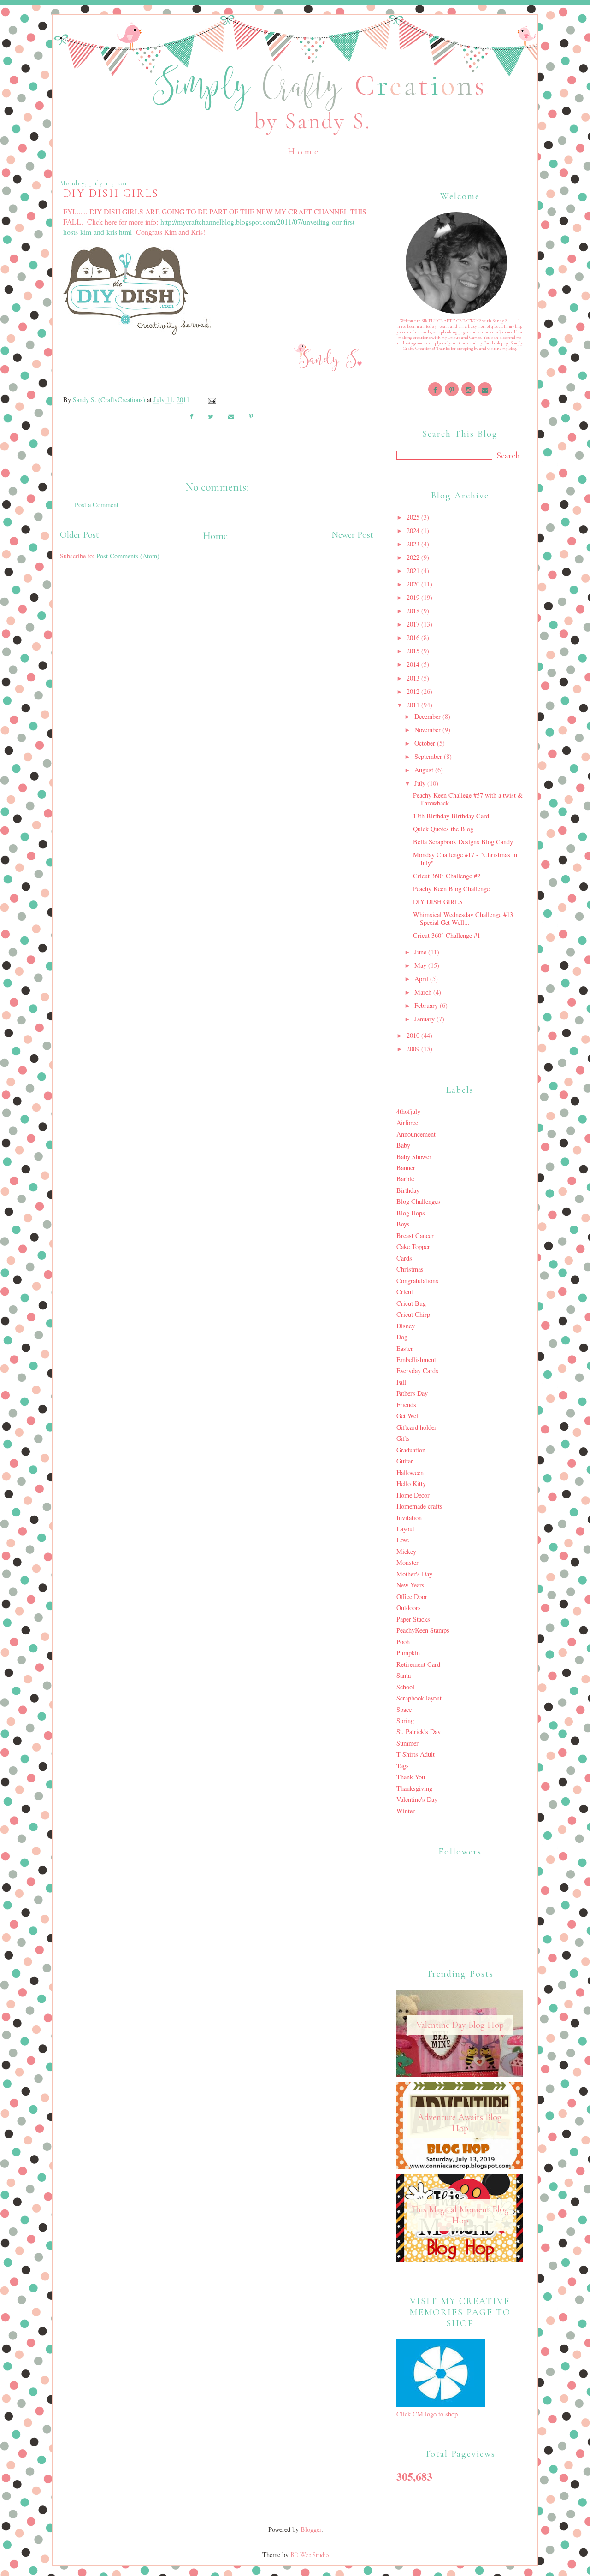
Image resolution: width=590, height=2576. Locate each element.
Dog (402, 1337)
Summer (407, 1743)
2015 (414, 651)
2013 (414, 678)
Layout (405, 1529)
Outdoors (409, 1608)
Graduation (411, 1450)
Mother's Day (414, 1574)
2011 (414, 705)
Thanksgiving (414, 1788)
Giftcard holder (416, 1427)
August (425, 770)
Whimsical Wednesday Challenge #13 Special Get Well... (463, 918)
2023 (414, 544)
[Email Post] (211, 400)
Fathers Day (412, 1393)
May (421, 965)
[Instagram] (468, 389)
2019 (414, 597)
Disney (406, 1326)
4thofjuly (408, 1111)
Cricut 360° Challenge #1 (447, 935)
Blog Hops (411, 1213)
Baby (403, 1145)
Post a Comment (97, 505)
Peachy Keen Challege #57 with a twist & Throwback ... (468, 799)
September (429, 756)
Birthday (408, 1190)
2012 (414, 691)
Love (403, 1540)
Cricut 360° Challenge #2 (447, 876)
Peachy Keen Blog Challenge (451, 889)
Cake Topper (413, 1247)
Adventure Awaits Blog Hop (460, 2123)
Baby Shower (414, 1157)
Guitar (405, 1461)
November (428, 730)
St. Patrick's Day (419, 1732)
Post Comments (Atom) (128, 556)
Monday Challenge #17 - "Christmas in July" (465, 859)
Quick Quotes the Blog (443, 829)
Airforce (407, 1122)
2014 (414, 664)
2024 (414, 530)
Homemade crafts (419, 1506)
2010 (414, 1035)
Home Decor (413, 1495)
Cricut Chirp (413, 1314)
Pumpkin (408, 1653)
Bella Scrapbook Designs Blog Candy (463, 842)
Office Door (412, 1596)
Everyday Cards (417, 1371)
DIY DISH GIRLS (438, 902)
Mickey (406, 1551)
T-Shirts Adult (416, 1754)
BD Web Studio (310, 2555)
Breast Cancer (415, 1235)
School (405, 1687)
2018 (414, 611)
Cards (404, 1258)
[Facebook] (435, 389)
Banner (406, 1168)
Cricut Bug (411, 1303)
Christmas (410, 1269)
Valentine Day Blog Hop (460, 2025)
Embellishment (416, 1359)
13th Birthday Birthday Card (451, 816)
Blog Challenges (418, 1201)
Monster (407, 1562)
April (422, 979)
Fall (401, 1382)
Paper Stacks (413, 1619)
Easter (405, 1348)
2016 (414, 637)
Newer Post (352, 535)
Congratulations (417, 1281)
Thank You (411, 1777)
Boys (403, 1224)
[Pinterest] (452, 389)
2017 (414, 624)
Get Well (408, 1416)
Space (404, 1709)
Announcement (416, 1134)
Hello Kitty (411, 1483)
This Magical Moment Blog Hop (460, 2215)
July (421, 783)
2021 (414, 571)
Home (304, 152)
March (424, 992)
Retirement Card (418, 1664)
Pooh (403, 1642)
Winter (406, 1811)
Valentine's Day (417, 1799)
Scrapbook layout (419, 1698)
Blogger (311, 2529)
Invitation (409, 1518)
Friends (406, 1405)
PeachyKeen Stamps (423, 1630)
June (421, 952)
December (428, 716)
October (426, 743)
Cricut (405, 1292)
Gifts (403, 1438)
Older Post (80, 535)
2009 (414, 1049)
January (425, 1019)
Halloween (410, 1472)
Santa (404, 1675)
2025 (414, 517)
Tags (403, 1766)
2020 (414, 584)
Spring (405, 1720)
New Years (410, 1585)
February (427, 1005)
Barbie (405, 1179)
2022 (414, 557)
